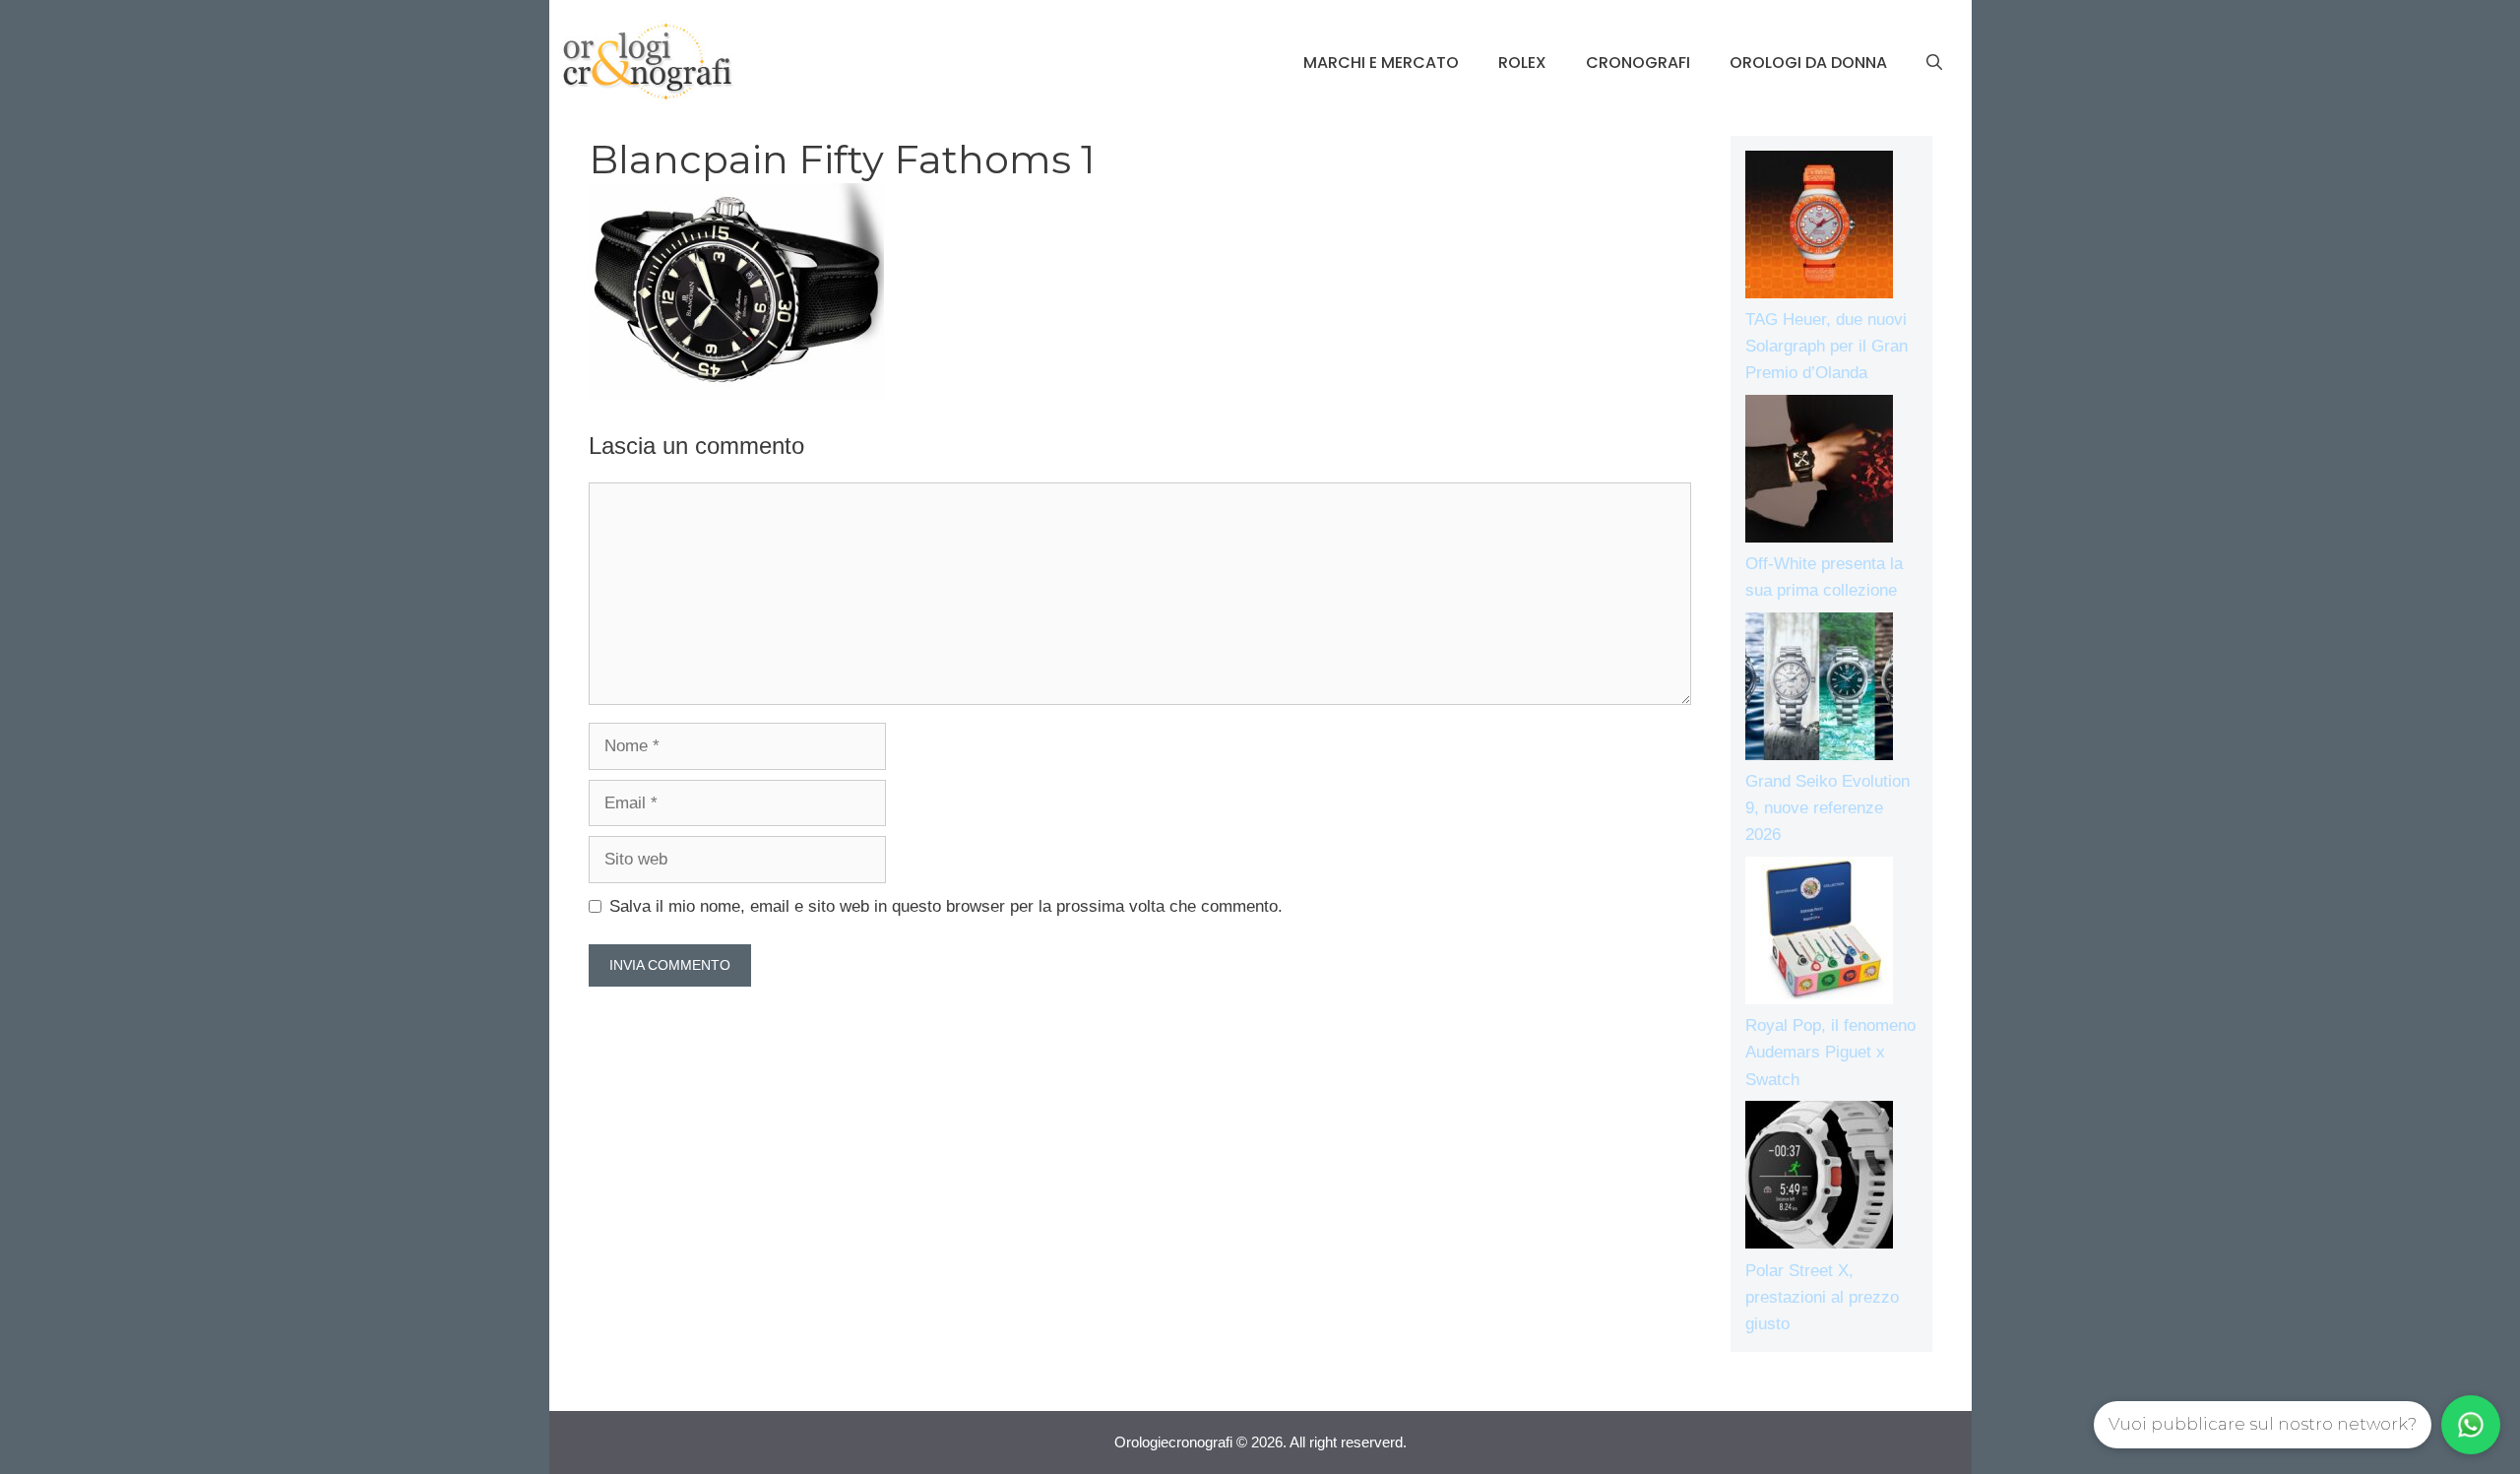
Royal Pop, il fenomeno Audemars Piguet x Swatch (1830, 1052)
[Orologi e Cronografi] (648, 62)
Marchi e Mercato (1381, 63)
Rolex (1522, 63)
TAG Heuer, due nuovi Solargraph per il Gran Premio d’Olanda (1827, 346)
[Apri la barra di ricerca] (1934, 63)
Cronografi (1638, 63)
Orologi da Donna (1808, 63)
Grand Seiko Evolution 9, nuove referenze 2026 (1827, 808)
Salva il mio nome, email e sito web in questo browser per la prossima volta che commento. (946, 906)
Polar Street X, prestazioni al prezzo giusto (1822, 1297)
